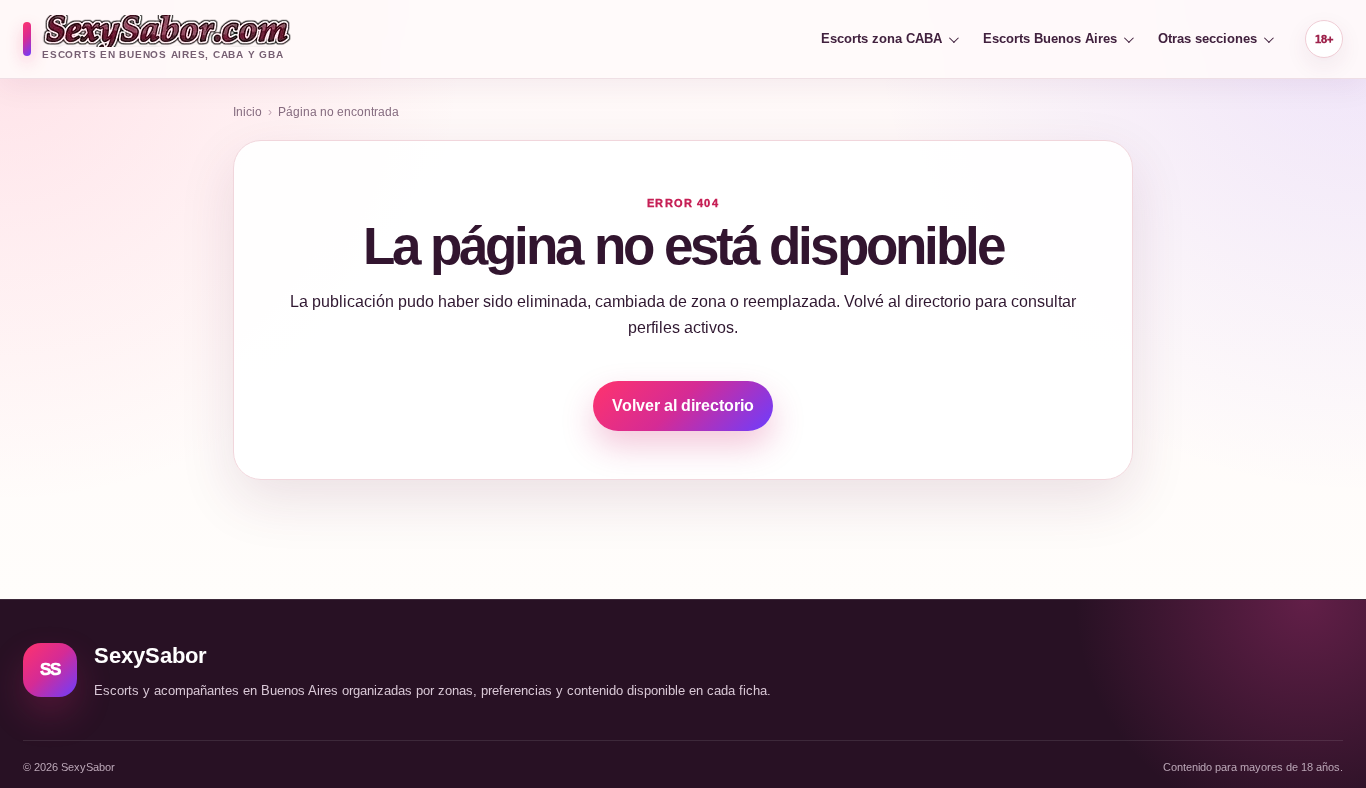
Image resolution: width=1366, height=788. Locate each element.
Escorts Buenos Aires (1050, 38)
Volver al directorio (683, 405)
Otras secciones (1207, 38)
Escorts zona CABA (881, 38)
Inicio (247, 112)
